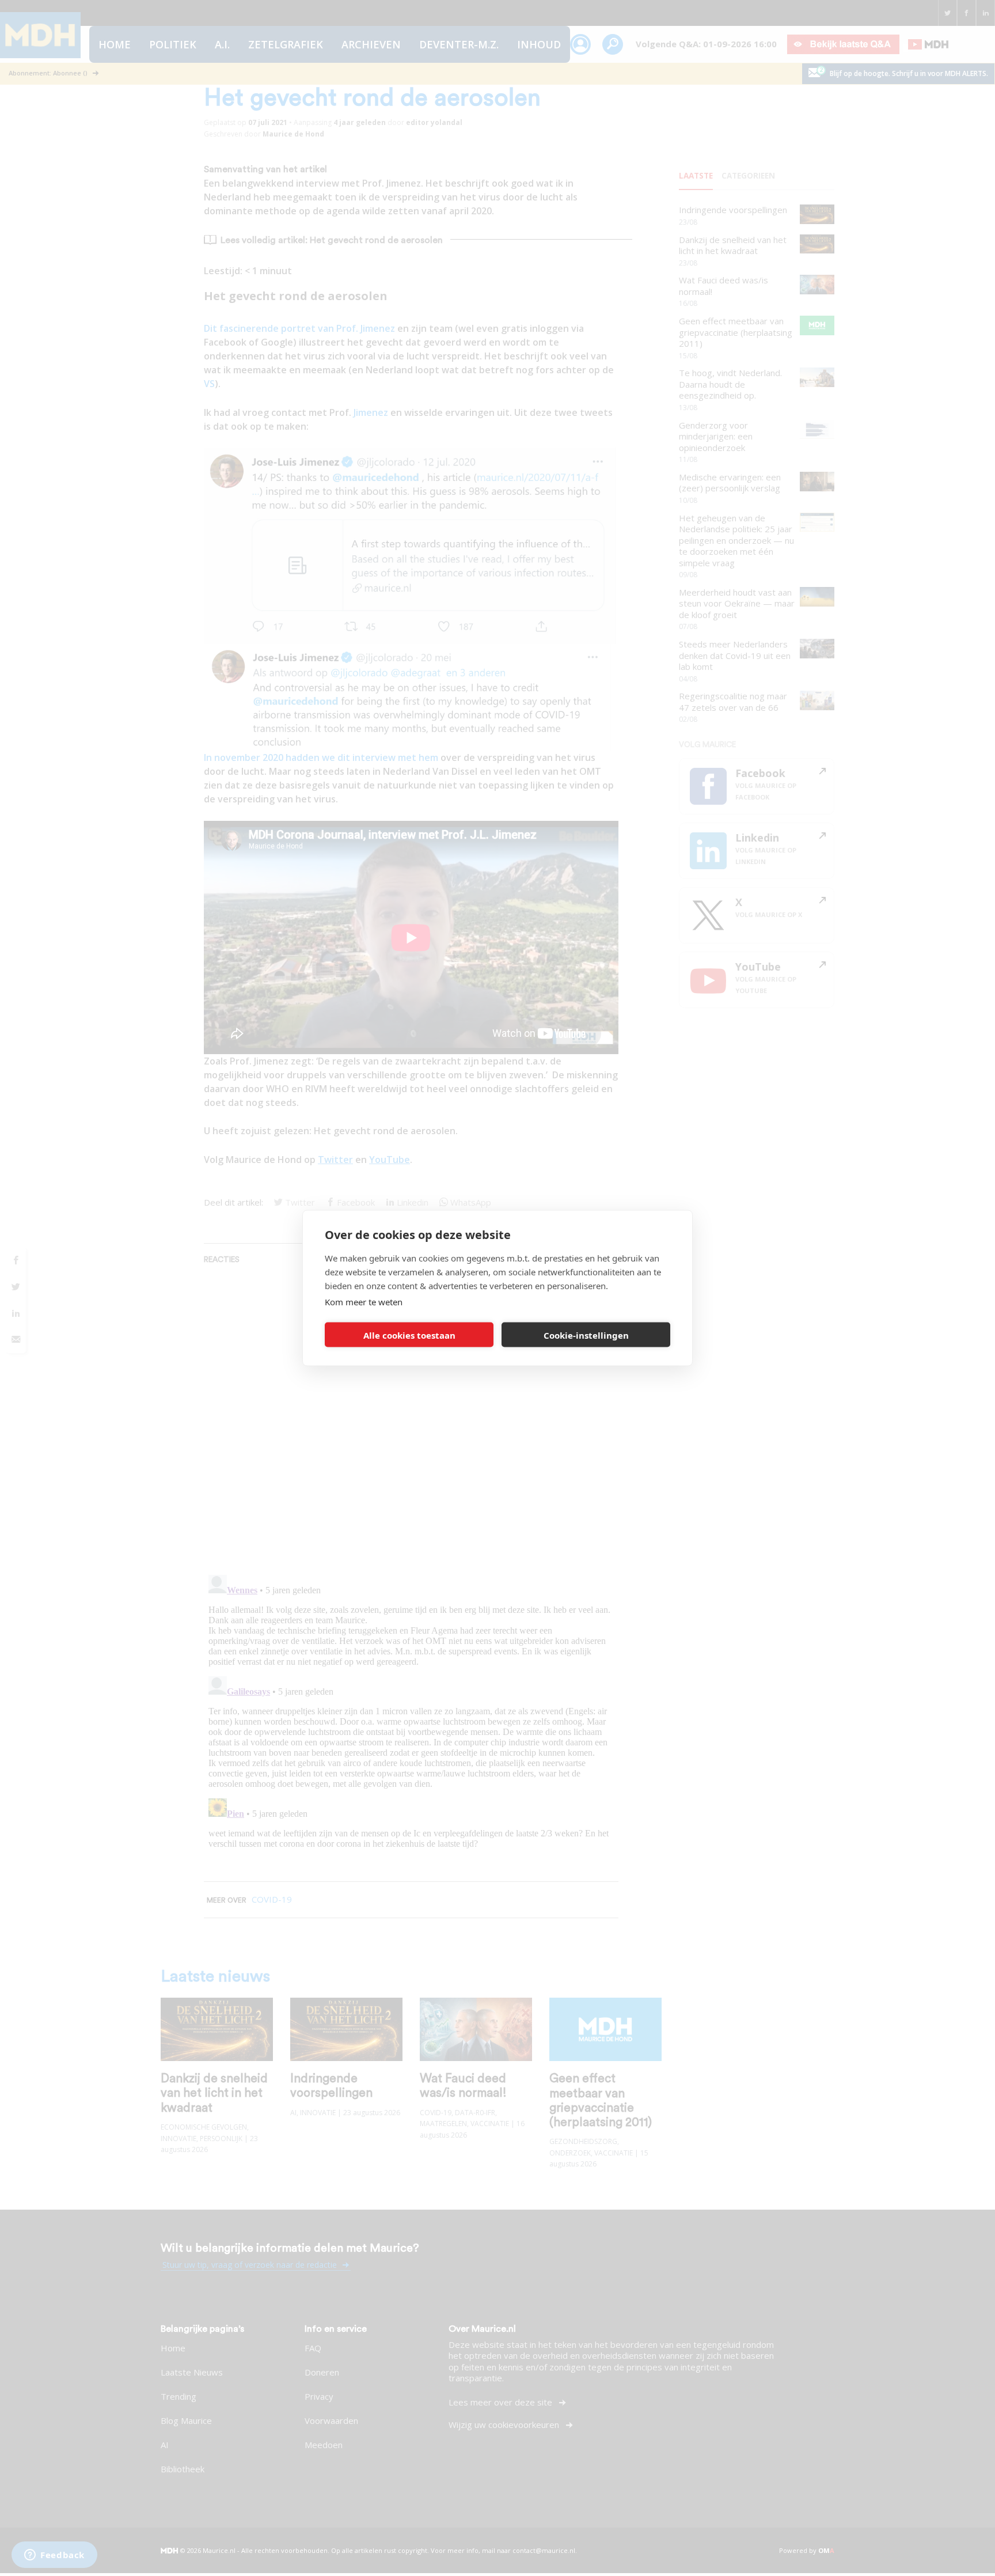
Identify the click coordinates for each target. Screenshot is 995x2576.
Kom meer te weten (364, 1302)
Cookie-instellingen (586, 1335)
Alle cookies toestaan (409, 1335)
